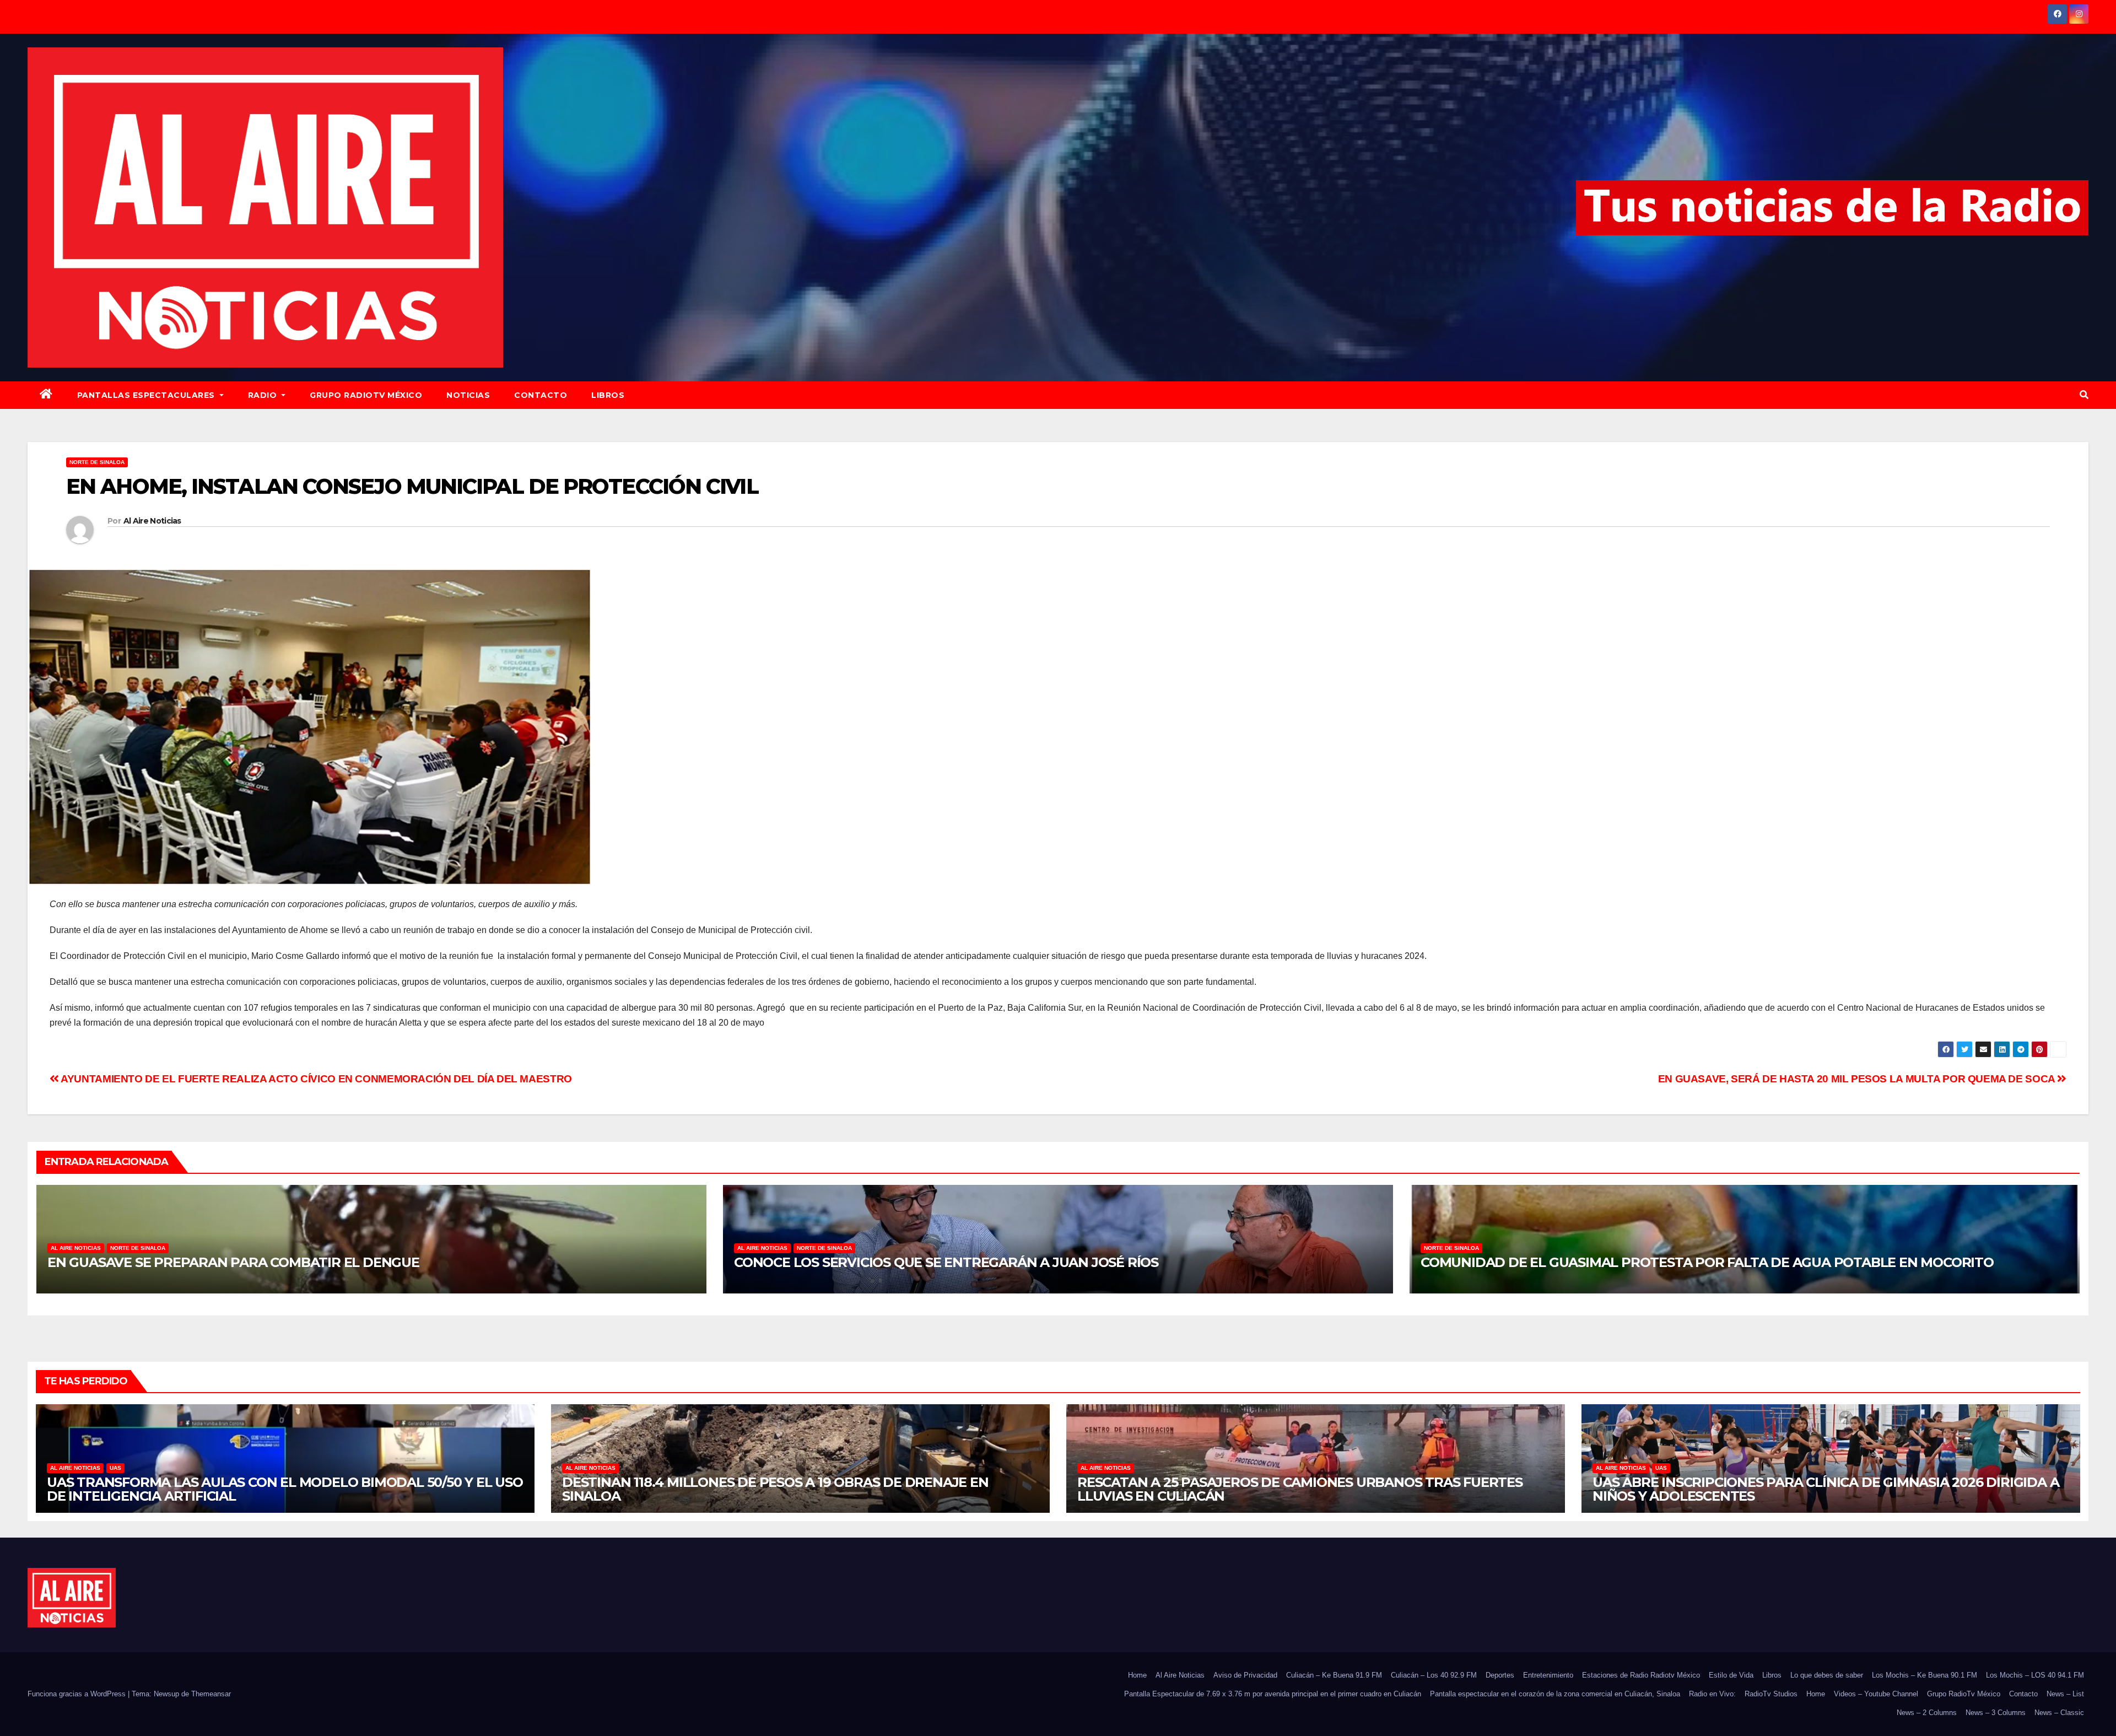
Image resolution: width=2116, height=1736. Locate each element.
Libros (608, 395)
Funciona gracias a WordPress (78, 1694)
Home (1137, 1675)
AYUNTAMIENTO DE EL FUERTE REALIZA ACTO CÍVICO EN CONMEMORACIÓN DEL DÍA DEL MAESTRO (315, 1079)
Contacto (541, 395)
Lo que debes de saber (1827, 1675)
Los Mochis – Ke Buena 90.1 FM (1925, 1675)
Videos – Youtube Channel (1876, 1694)
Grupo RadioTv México (366, 395)
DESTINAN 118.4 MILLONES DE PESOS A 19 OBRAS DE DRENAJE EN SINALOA (775, 1489)
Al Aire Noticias (152, 521)
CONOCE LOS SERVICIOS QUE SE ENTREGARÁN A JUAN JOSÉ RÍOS (946, 1262)
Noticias (468, 395)
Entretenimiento (1548, 1675)
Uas (115, 1468)
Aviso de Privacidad (1245, 1675)
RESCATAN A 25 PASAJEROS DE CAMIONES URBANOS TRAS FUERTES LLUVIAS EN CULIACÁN (1300, 1489)
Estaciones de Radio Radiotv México (1641, 1675)
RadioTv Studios (1771, 1694)
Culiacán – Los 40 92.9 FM (1434, 1675)
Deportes (1500, 1675)
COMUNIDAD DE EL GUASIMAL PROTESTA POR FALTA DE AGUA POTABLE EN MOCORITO (1707, 1262)
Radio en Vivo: (1712, 1694)
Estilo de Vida (1731, 1675)
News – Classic (2059, 1713)
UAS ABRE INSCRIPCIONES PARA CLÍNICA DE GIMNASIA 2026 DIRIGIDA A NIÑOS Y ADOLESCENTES (1826, 1489)
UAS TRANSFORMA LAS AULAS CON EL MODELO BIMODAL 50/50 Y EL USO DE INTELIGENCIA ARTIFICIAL (285, 1489)
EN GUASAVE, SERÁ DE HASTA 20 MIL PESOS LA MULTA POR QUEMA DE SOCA (1858, 1079)
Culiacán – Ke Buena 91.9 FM (1334, 1675)
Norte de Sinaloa (97, 462)
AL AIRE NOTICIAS (76, 1248)
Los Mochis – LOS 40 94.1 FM (2035, 1675)
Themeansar (211, 1694)
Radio (264, 395)
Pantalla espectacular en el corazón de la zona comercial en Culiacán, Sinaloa (1555, 1694)
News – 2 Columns (1927, 1713)
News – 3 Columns (1996, 1713)
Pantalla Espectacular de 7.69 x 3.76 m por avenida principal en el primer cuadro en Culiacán (1273, 1694)
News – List (2065, 1694)
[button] (2084, 395)
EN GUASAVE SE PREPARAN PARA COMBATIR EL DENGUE (233, 1262)
